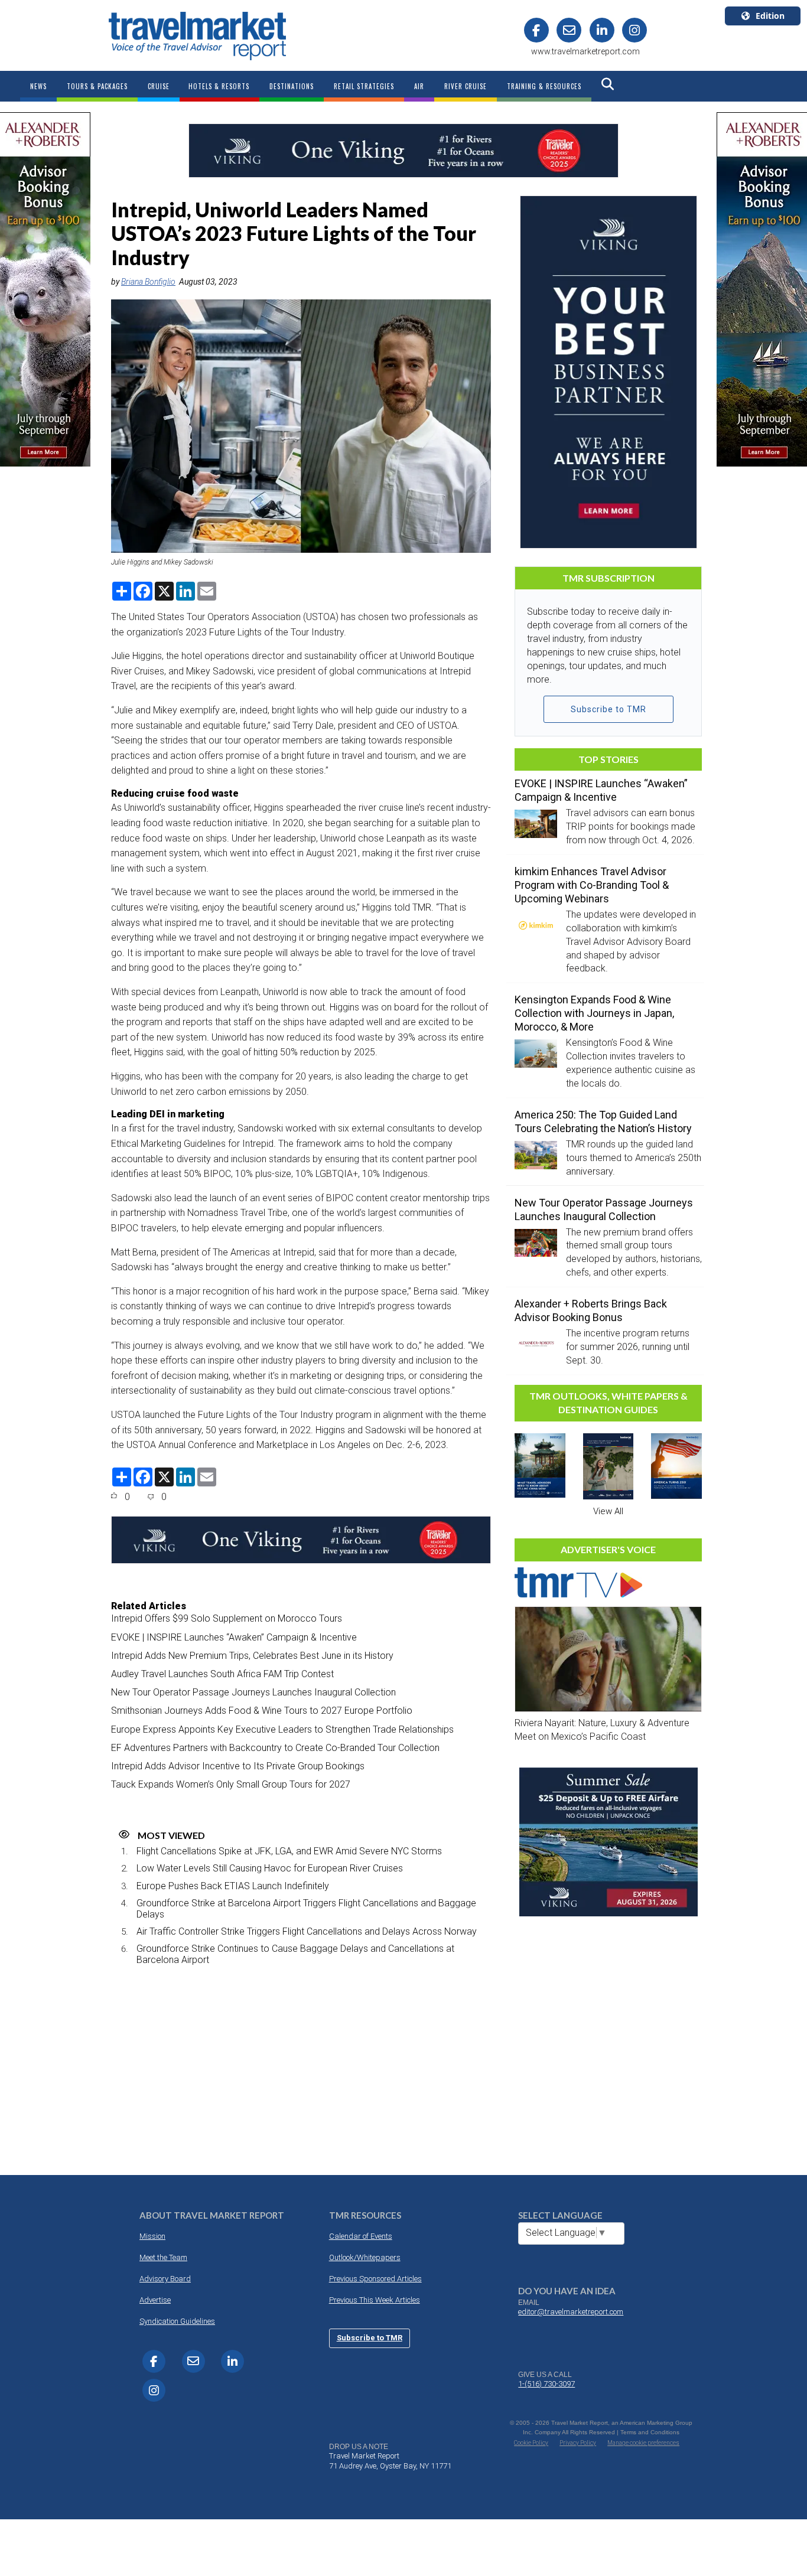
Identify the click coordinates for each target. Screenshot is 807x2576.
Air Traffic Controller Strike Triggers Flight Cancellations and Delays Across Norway (307, 1931)
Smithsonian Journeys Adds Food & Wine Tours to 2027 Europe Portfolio (262, 1711)
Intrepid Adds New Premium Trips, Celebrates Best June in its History (252, 1656)
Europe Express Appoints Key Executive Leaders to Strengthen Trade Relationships (282, 1729)
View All (608, 1511)
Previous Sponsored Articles (375, 2279)
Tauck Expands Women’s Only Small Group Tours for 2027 (231, 1784)
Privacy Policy (578, 2443)
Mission (152, 2236)
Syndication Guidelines (177, 2321)
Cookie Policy (531, 2443)
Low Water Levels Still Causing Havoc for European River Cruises (270, 1868)
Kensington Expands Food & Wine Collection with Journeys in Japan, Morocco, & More (594, 1013)
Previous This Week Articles (375, 2300)
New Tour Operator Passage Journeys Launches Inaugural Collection (253, 1692)
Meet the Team (163, 2257)
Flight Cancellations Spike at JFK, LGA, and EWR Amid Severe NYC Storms (289, 1851)
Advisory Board (165, 2279)
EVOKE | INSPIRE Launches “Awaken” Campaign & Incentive (234, 1637)
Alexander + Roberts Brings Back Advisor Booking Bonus (591, 1310)
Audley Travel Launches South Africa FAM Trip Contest (222, 1674)
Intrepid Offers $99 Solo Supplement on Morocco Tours (227, 1618)
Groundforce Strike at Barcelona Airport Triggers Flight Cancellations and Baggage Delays (306, 1909)
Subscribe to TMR (608, 709)
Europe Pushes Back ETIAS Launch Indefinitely (233, 1886)
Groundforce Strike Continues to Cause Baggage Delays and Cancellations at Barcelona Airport (295, 1954)
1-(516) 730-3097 (546, 2384)
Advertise (155, 2300)
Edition (770, 16)
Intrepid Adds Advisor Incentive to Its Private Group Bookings (238, 1766)
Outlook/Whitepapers (365, 2257)
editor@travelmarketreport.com (571, 2312)
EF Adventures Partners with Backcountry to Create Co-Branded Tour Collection (275, 1748)
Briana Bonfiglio (148, 282)
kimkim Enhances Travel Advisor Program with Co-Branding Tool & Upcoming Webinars (592, 885)
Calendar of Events (361, 2236)
